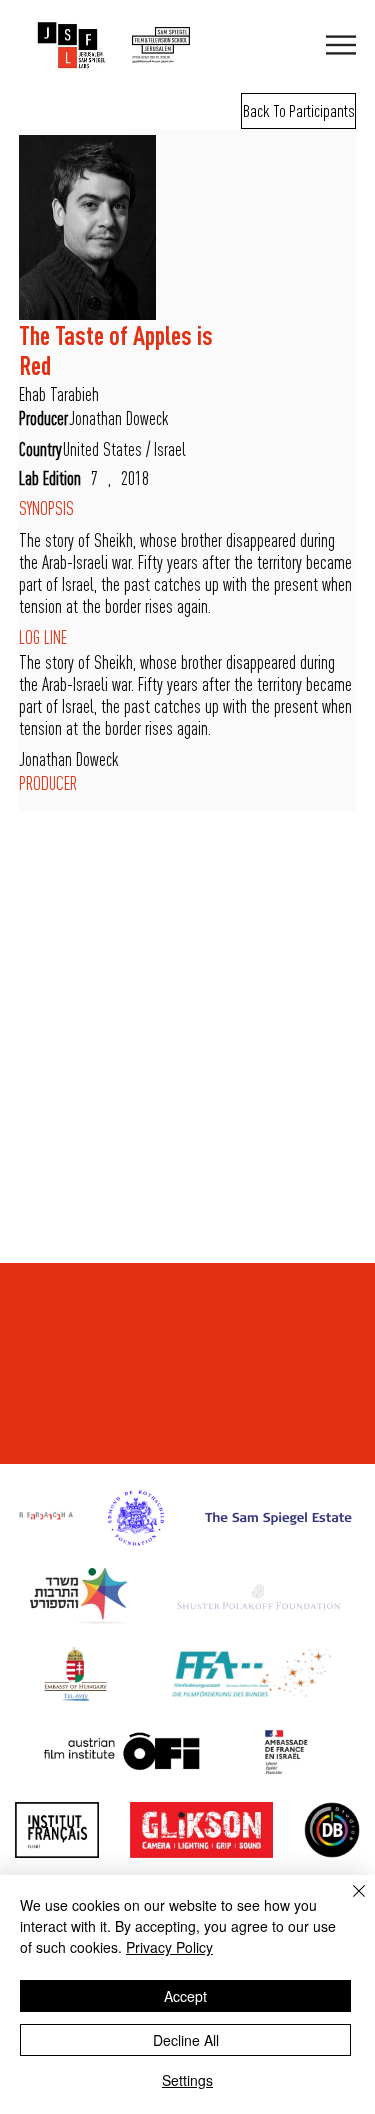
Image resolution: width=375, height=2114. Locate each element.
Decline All (186, 2040)
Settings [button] (187, 2080)
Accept (185, 1996)
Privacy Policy (169, 1947)
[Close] (347, 1903)
